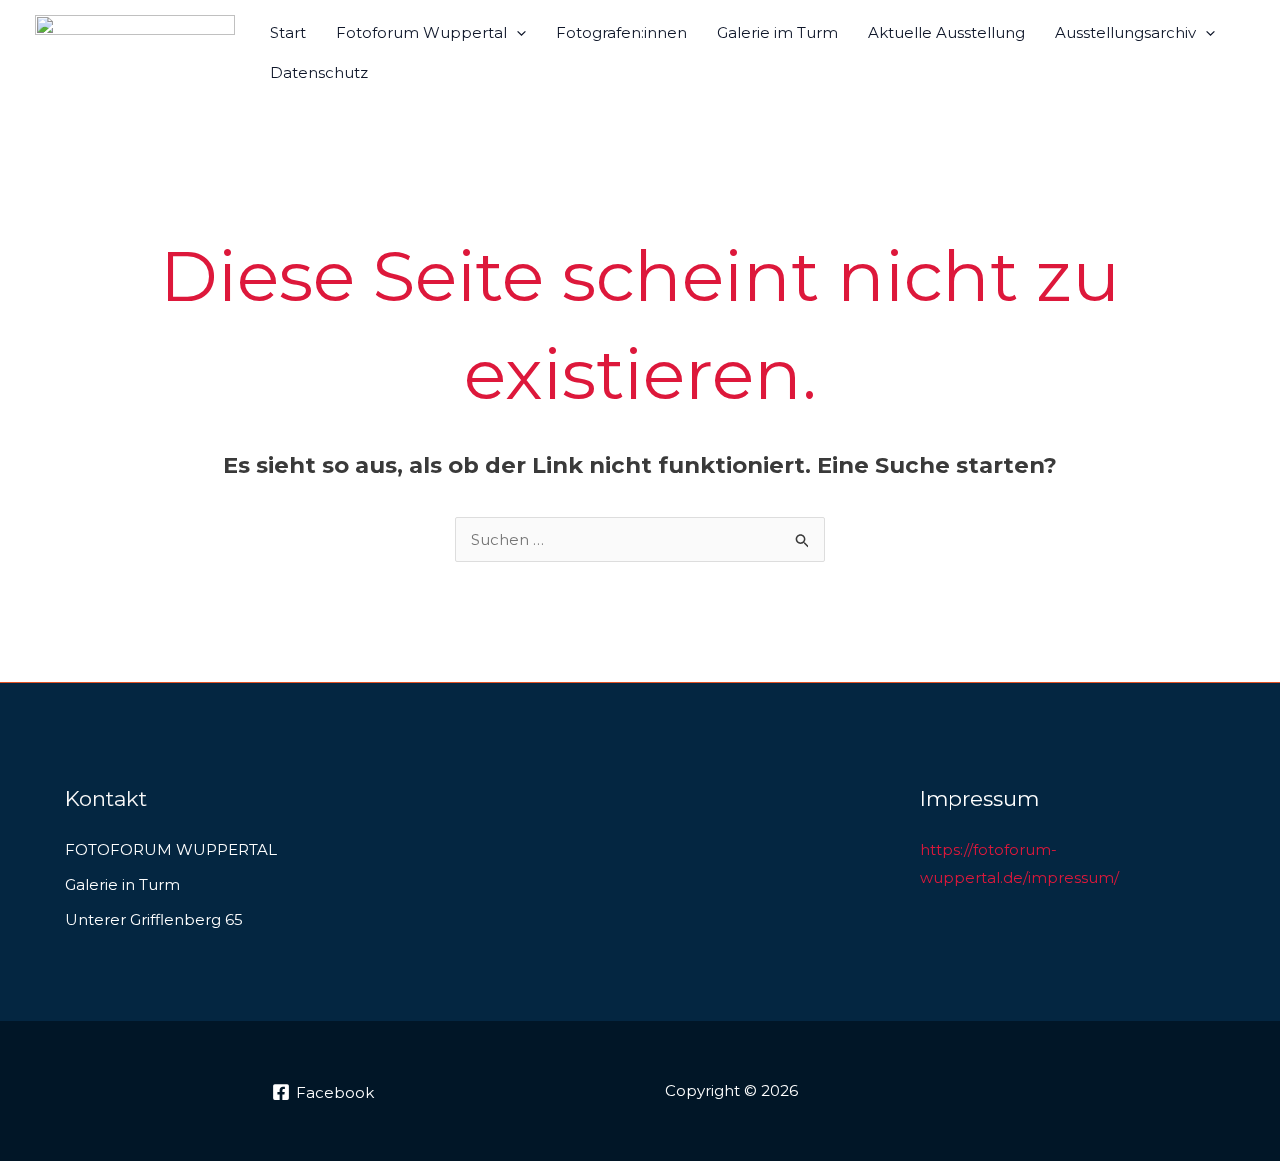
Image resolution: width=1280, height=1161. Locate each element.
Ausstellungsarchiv (1125, 32)
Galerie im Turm (777, 32)
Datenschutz (319, 72)
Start (288, 32)
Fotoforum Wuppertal (421, 32)
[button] (516, 33)
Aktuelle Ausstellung (946, 32)
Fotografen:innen (621, 32)
